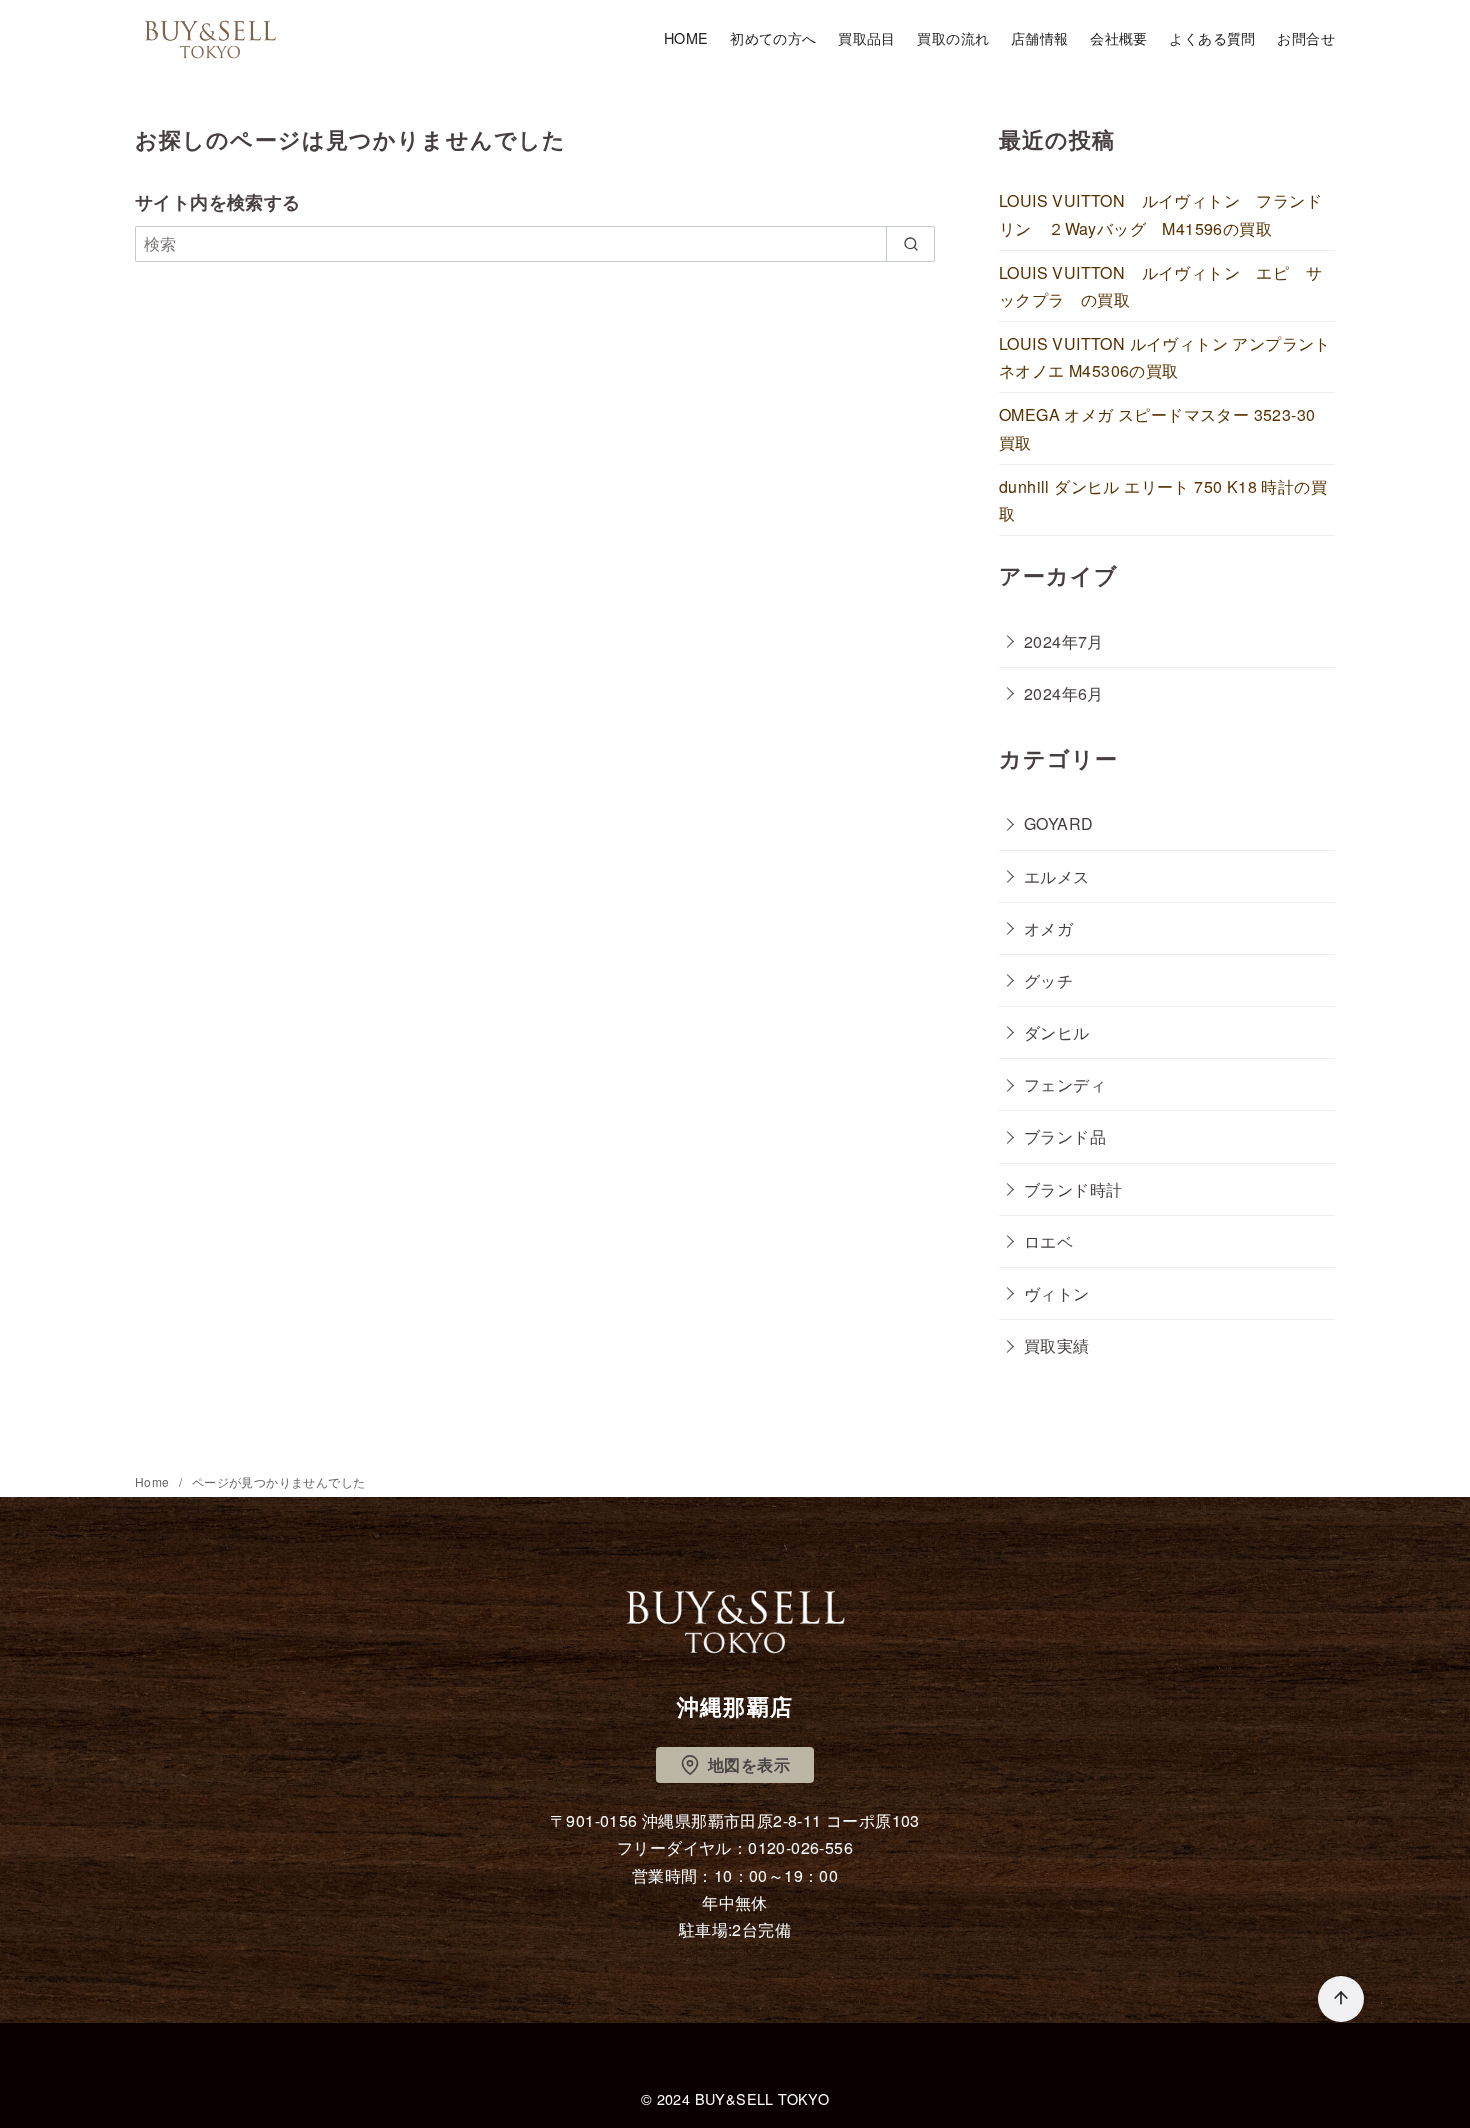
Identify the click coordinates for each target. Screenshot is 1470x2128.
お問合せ (1306, 37)
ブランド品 (1065, 1136)
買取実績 (1057, 1345)
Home (154, 1481)
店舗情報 (1040, 37)
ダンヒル (1057, 1032)
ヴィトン (1057, 1293)
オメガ (1048, 928)
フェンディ (1065, 1084)
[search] (910, 244)
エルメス (1057, 876)
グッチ (1048, 980)
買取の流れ (953, 37)
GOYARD (1058, 823)
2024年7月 (1064, 641)
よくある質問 (1212, 37)
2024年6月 (1064, 693)
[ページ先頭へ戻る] (1341, 1999)
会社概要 (1119, 37)
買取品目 (867, 37)
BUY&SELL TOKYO (762, 2098)
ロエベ (1048, 1241)
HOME (686, 37)
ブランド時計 (1073, 1189)
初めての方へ (773, 37)
